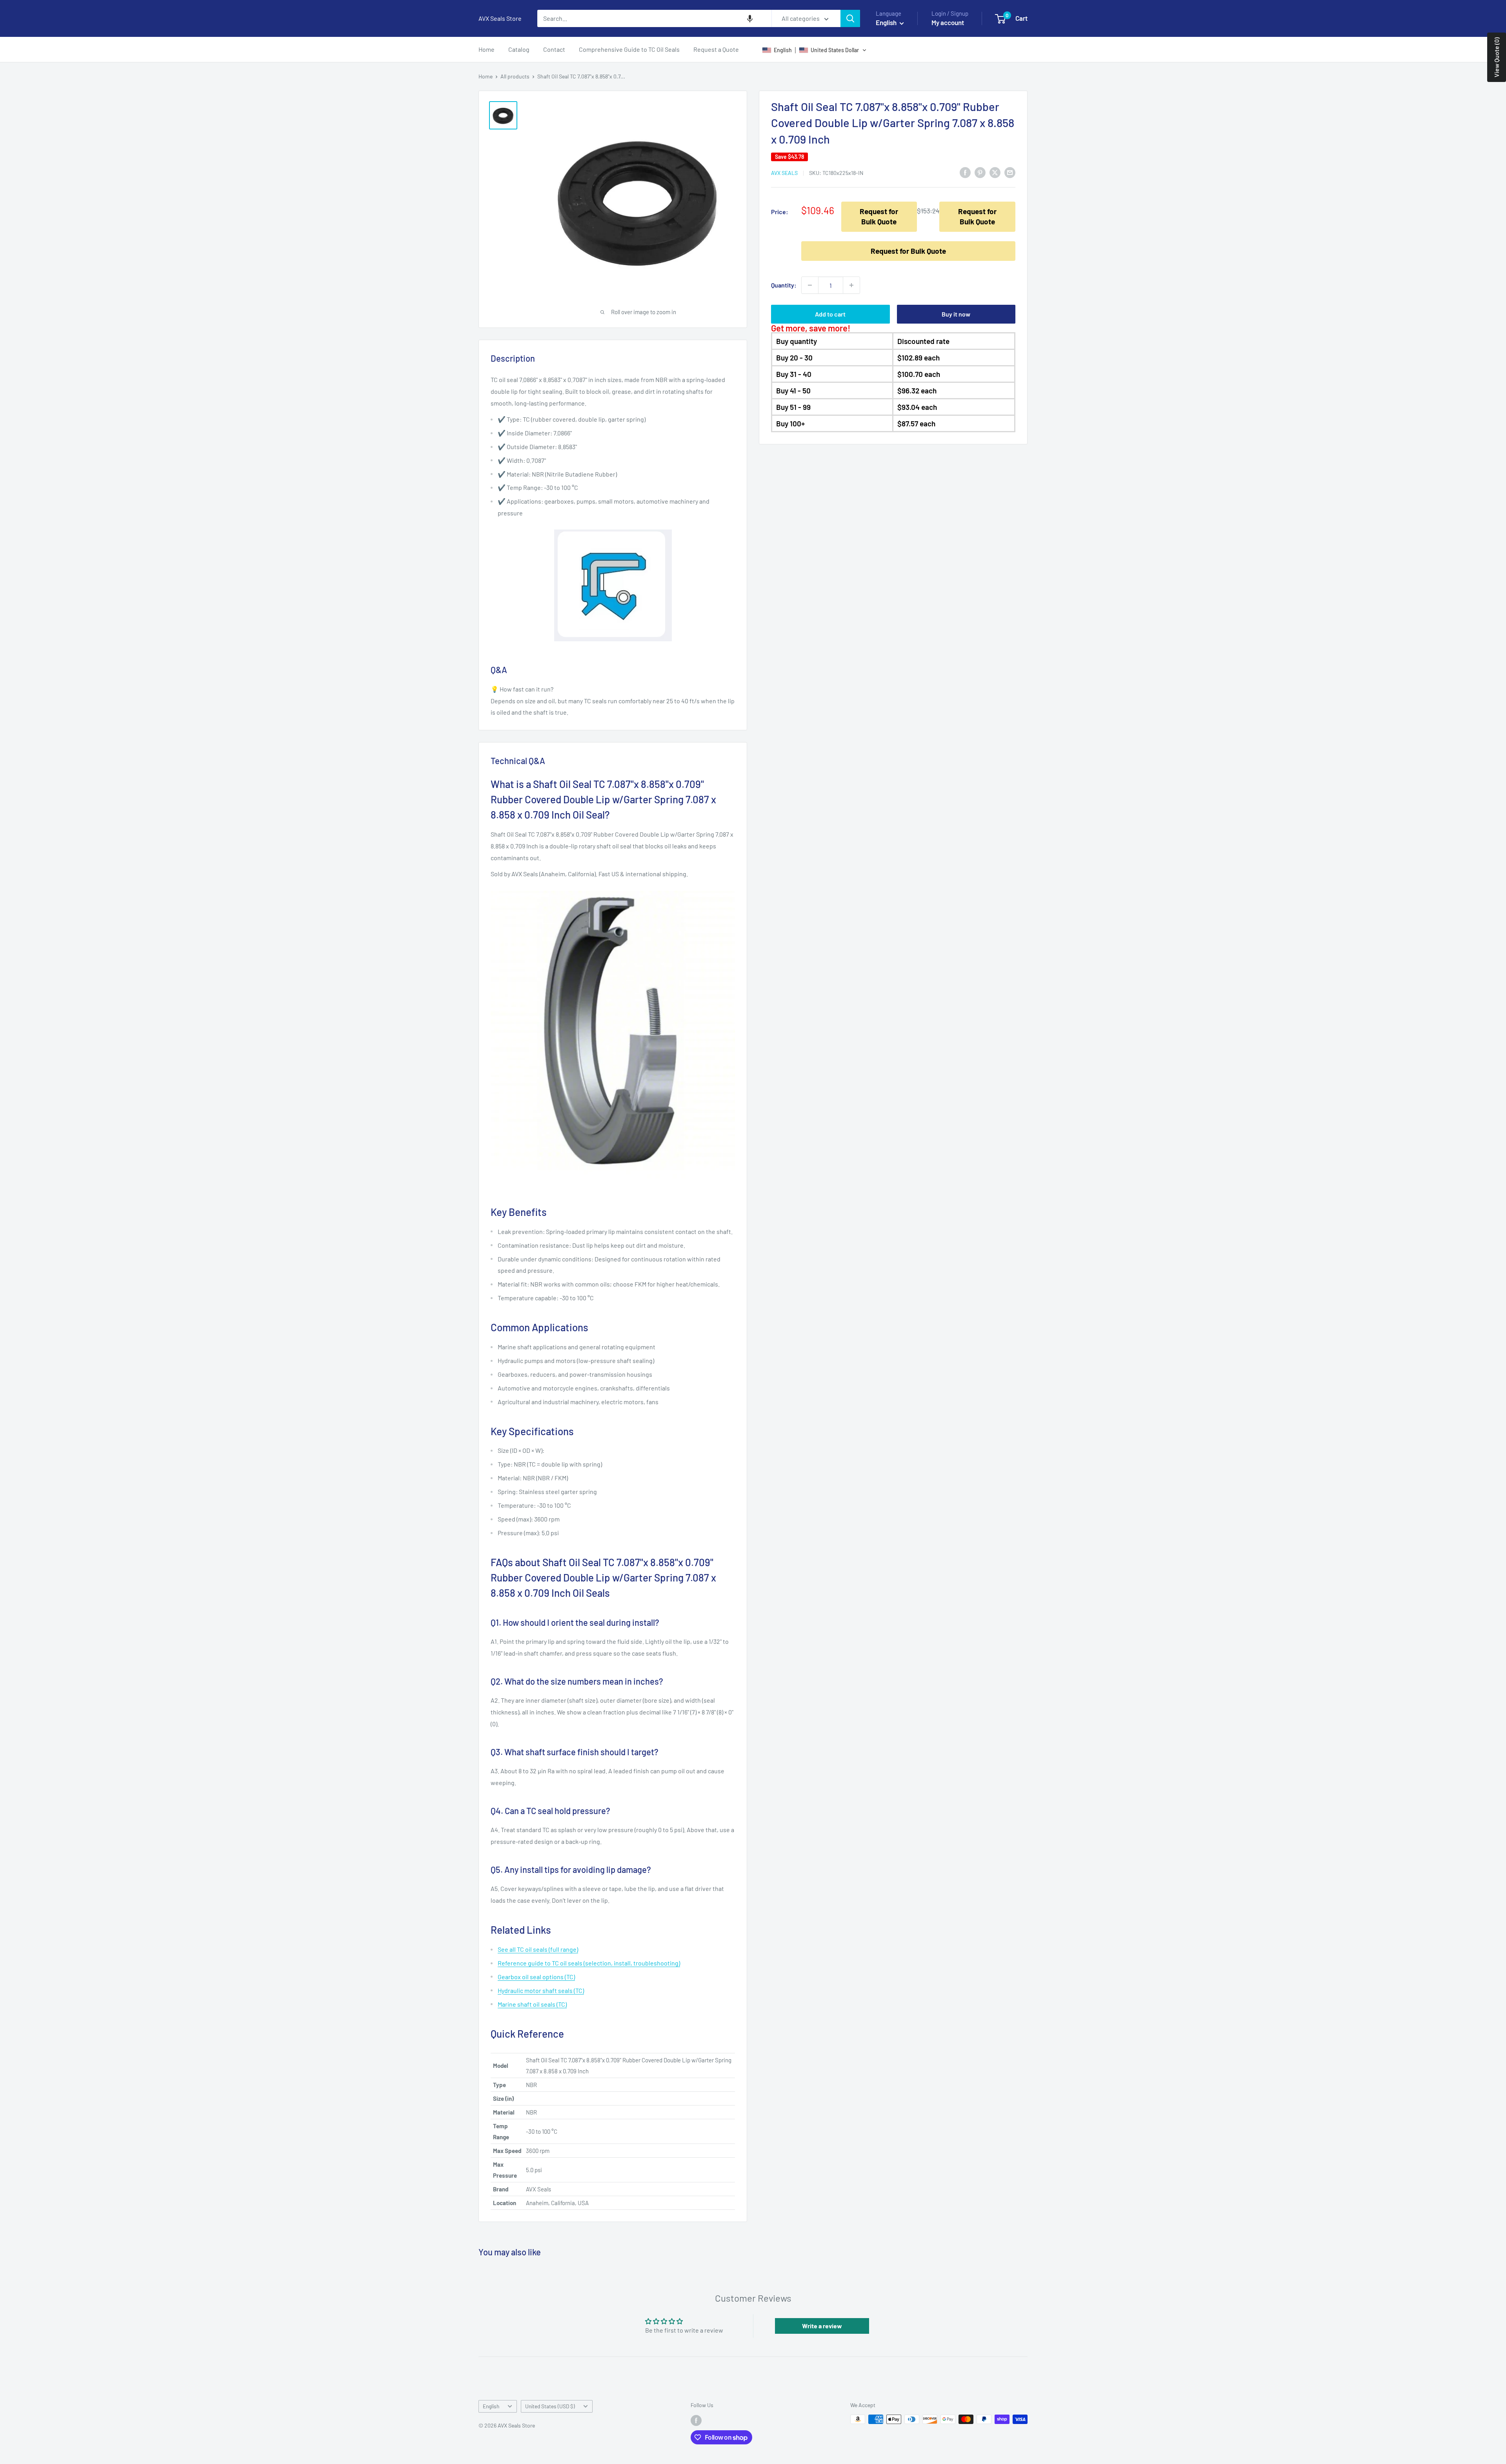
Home (487, 49)
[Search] (850, 18)
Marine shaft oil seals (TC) (532, 2004)
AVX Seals (784, 173)
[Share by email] (1010, 172)
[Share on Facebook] (965, 172)
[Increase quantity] (851, 285)
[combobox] (654, 18)
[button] (750, 18)
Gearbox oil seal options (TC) (536, 1977)
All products (515, 76)
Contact (554, 49)
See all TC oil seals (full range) (538, 1949)
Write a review (822, 2326)
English (491, 2406)
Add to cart (830, 314)
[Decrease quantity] (810, 285)
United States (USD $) (550, 2406)
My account (948, 22)
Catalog (519, 49)
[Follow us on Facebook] (696, 2420)
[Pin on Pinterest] (980, 172)
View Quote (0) (1496, 57)
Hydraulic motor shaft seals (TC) (541, 1990)
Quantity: (784, 285)
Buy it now (956, 314)
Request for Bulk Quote (879, 216)
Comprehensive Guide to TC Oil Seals (629, 49)
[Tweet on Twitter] (995, 172)
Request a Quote (716, 49)
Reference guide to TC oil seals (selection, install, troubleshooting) (589, 1963)
